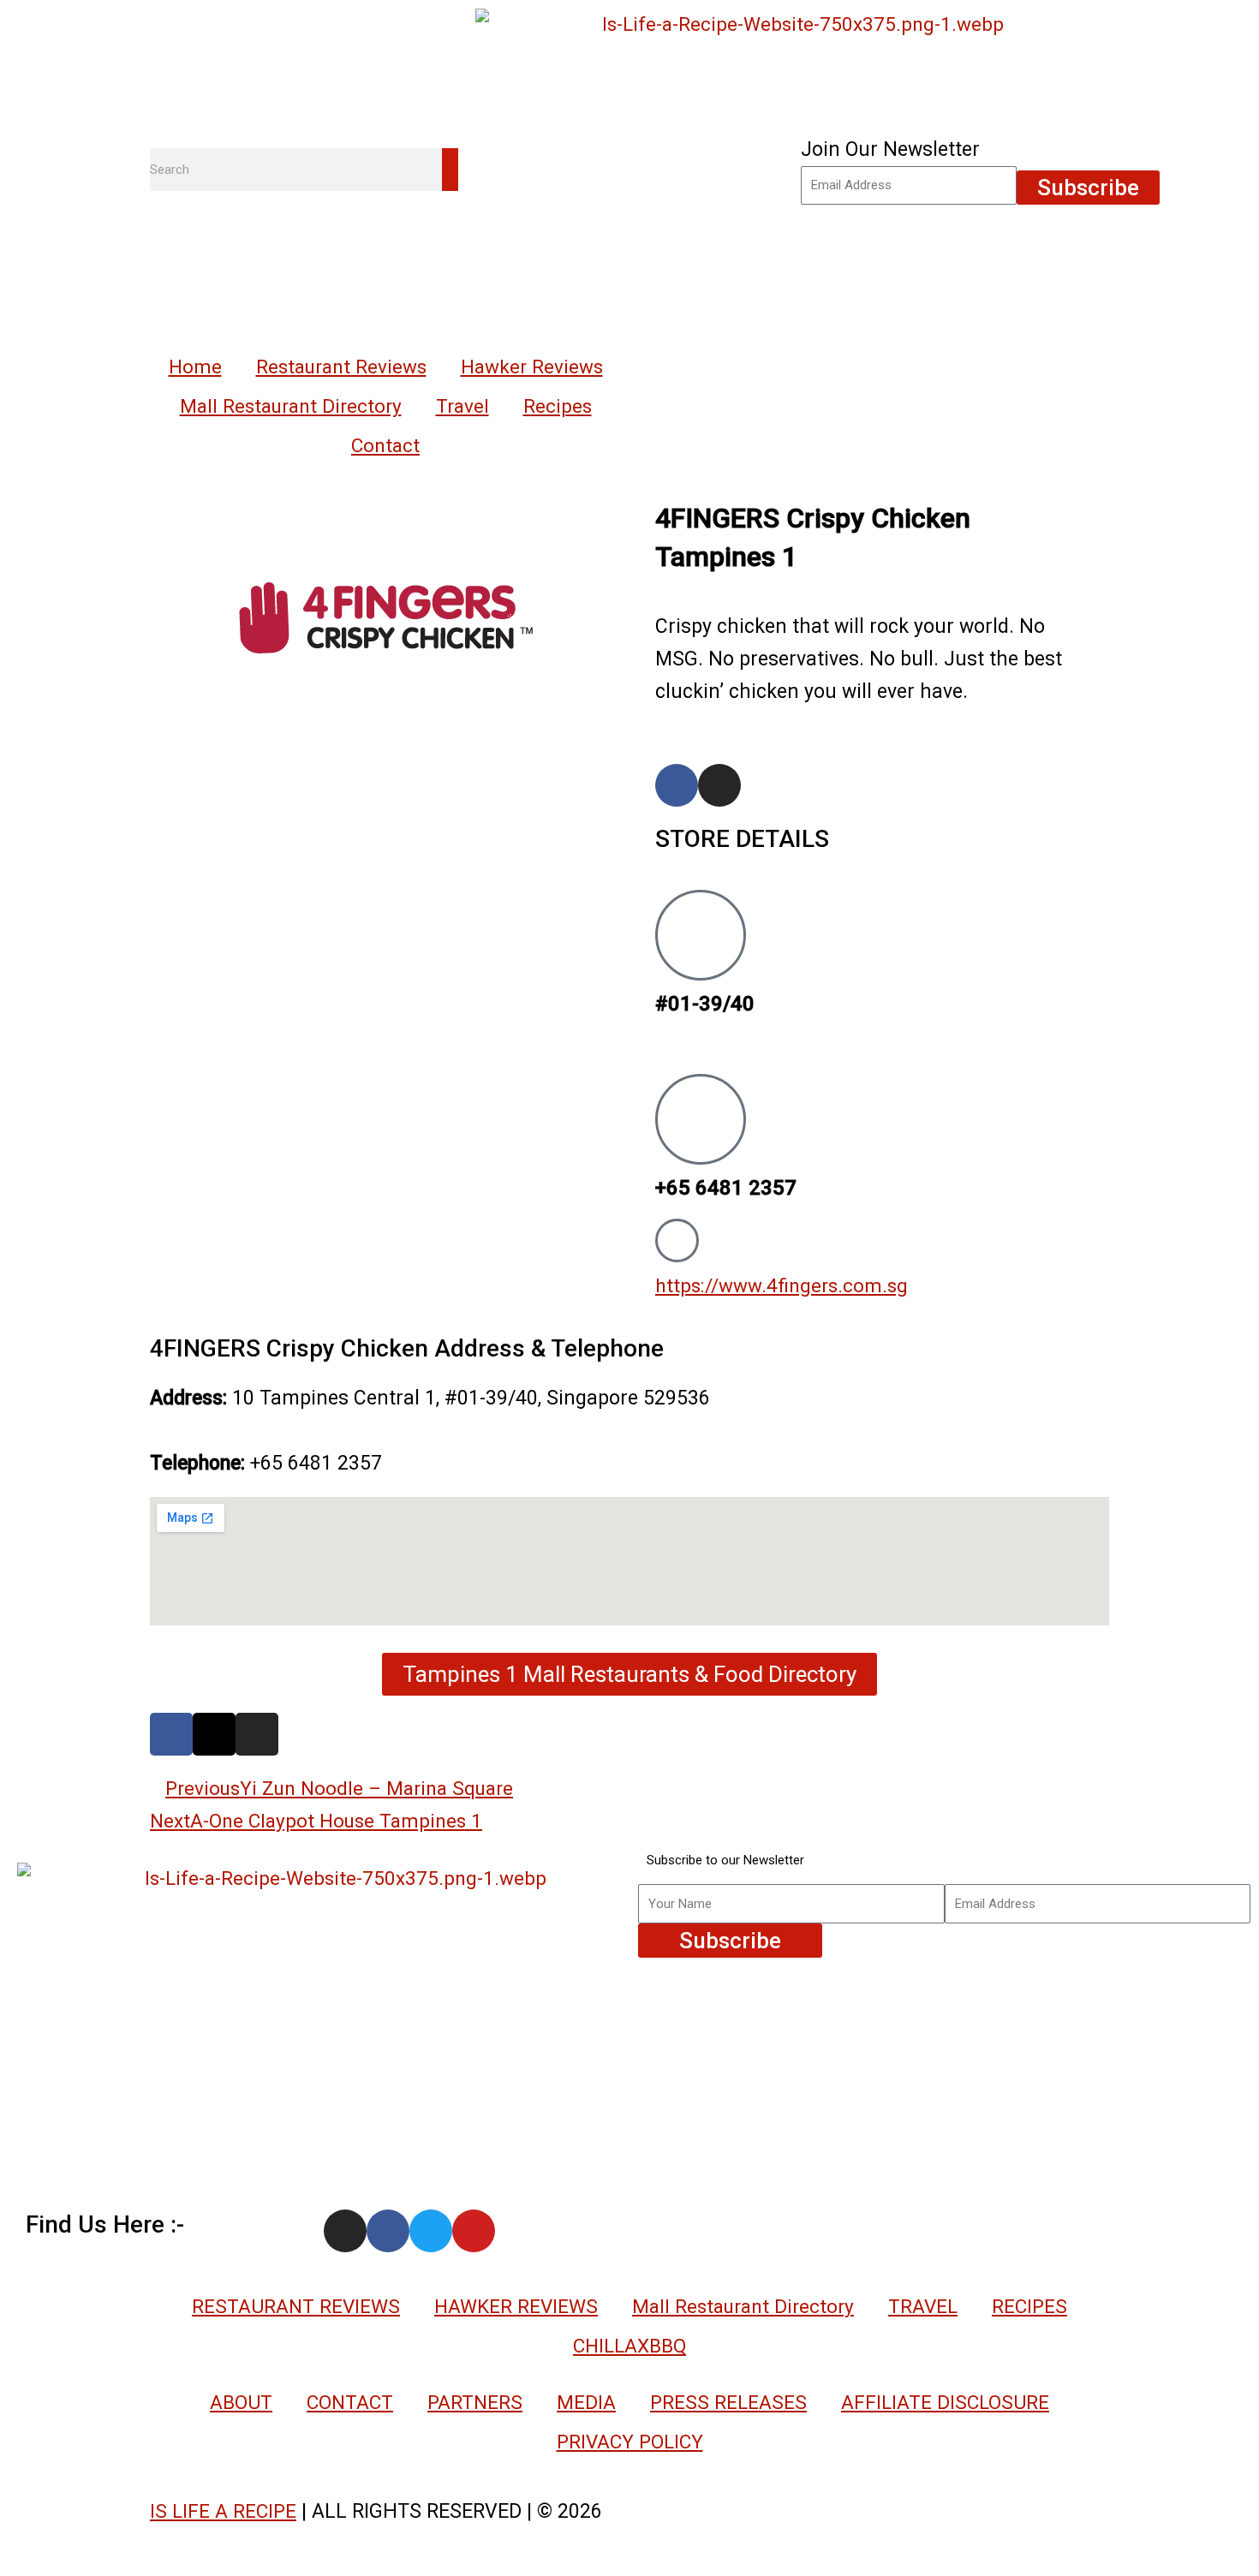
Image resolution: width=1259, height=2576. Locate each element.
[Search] (450, 170)
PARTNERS (475, 2402)
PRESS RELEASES (728, 2402)
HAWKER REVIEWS (516, 2306)
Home (195, 367)
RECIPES (1029, 2306)
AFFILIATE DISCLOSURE (945, 2402)
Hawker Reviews (532, 367)
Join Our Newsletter (890, 149)
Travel (462, 406)
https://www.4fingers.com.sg (782, 1285)
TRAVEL (923, 2306)
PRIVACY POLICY (630, 2442)
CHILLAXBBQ (629, 2346)
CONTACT (350, 2402)
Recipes (558, 406)
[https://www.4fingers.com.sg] (677, 1240)
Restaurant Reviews (341, 367)
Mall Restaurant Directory (291, 406)
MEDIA (586, 2402)
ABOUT (241, 2402)
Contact (385, 445)
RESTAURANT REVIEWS (296, 2306)
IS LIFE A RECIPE (223, 2511)
